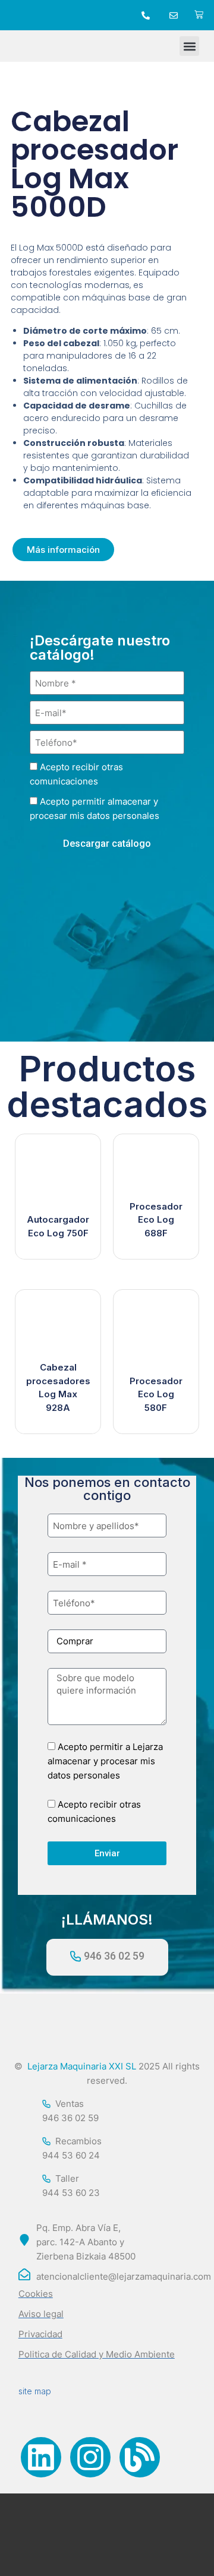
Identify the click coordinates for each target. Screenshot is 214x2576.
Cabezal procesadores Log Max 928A (58, 1387)
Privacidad (40, 2334)
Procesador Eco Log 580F (156, 1394)
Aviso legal (41, 2314)
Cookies (36, 2294)
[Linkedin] (41, 2457)
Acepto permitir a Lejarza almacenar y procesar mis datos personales (105, 1761)
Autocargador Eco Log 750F (58, 1226)
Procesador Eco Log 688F (156, 1220)
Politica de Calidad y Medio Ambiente (97, 2354)
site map (35, 2391)
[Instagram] (90, 2457)
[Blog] (140, 2457)
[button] (189, 46)
